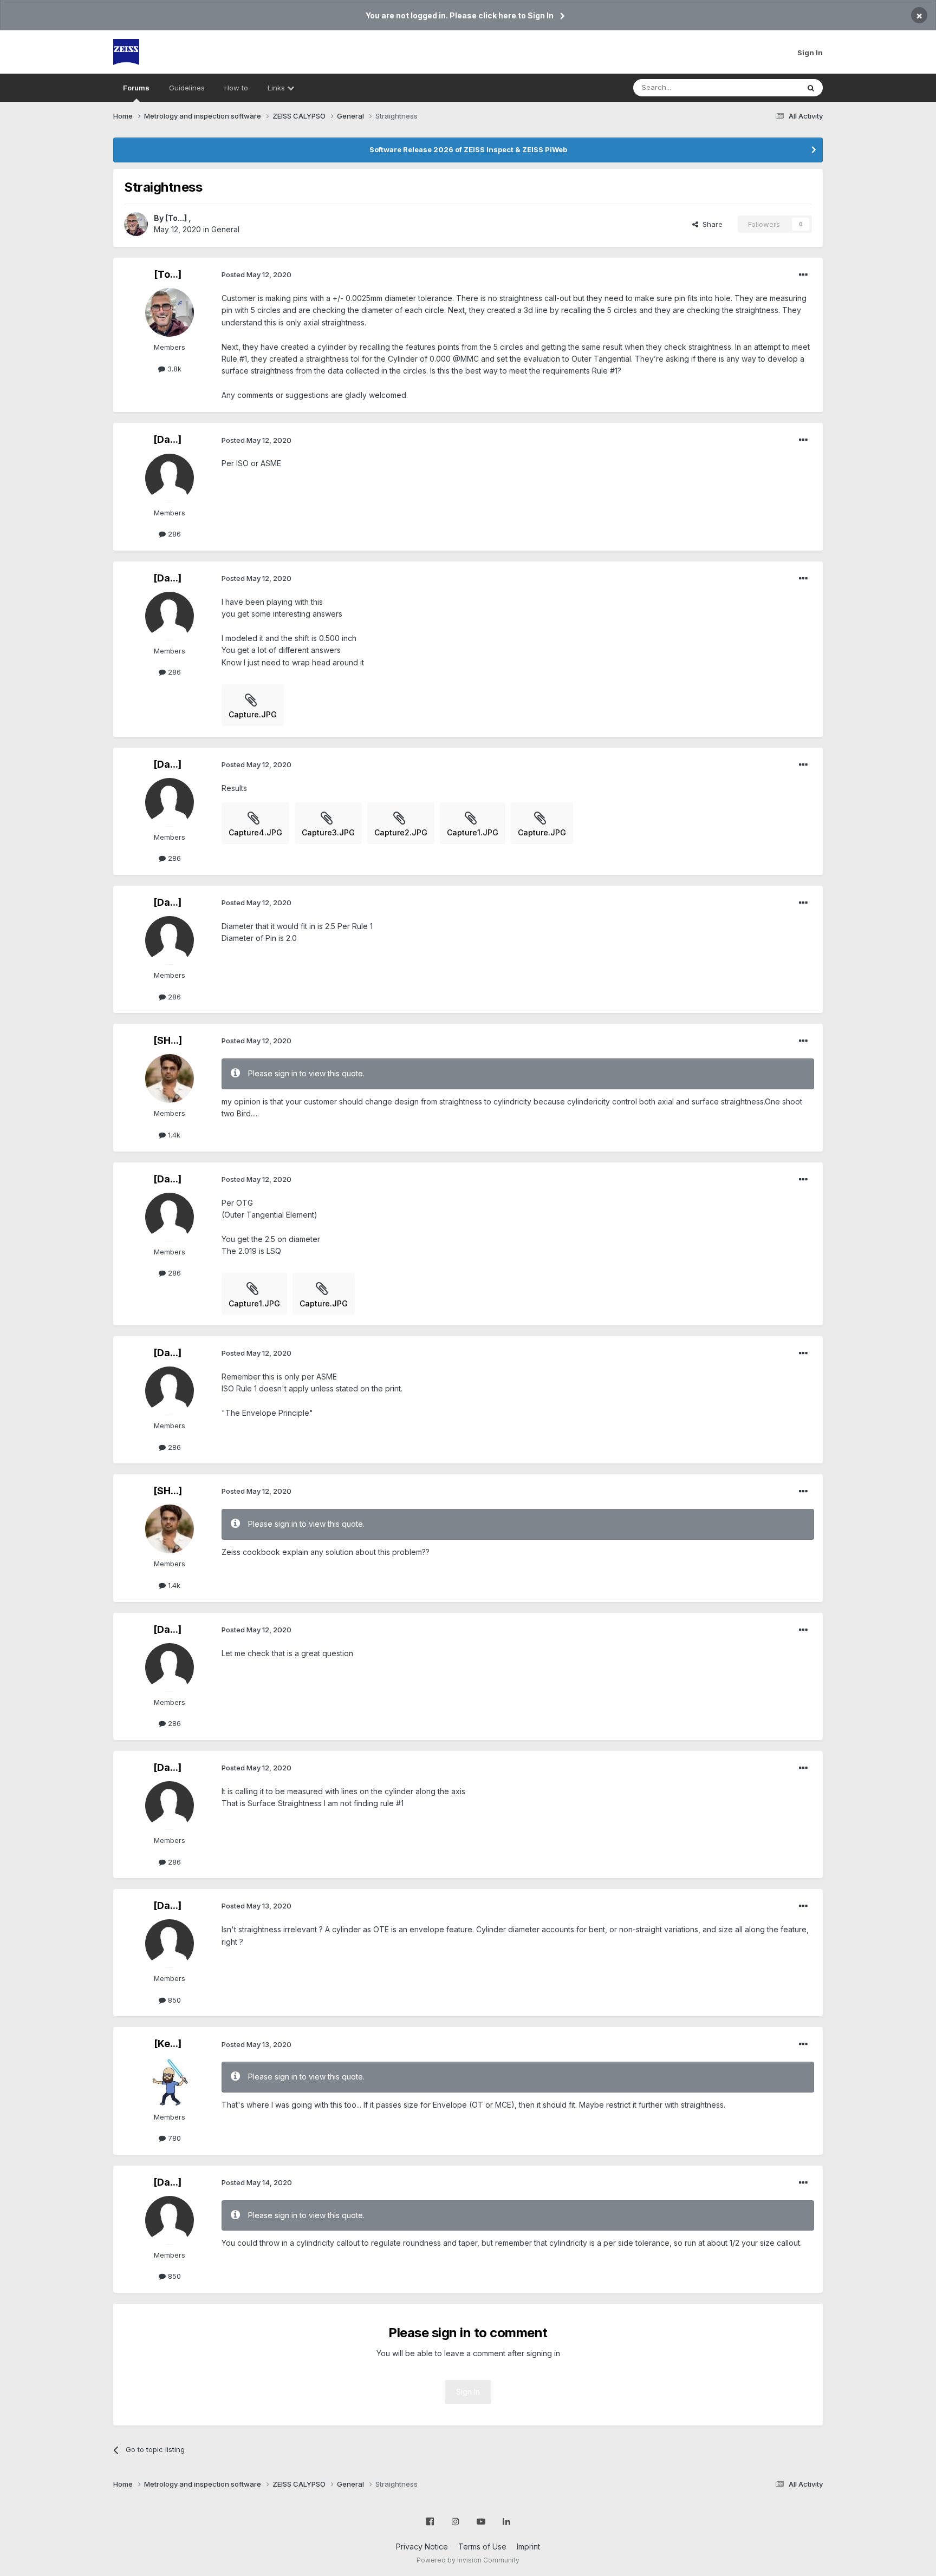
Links (277, 88)
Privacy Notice (422, 2546)
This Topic (767, 87)
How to (236, 88)
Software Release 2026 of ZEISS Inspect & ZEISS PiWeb (468, 149)
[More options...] (803, 275)
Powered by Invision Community (468, 2560)
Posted (256, 274)
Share (710, 224)
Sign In (810, 53)
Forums (136, 88)
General (225, 229)
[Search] (811, 88)
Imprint (528, 2546)
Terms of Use (482, 2546)
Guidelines (187, 88)
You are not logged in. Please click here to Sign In (460, 15)
